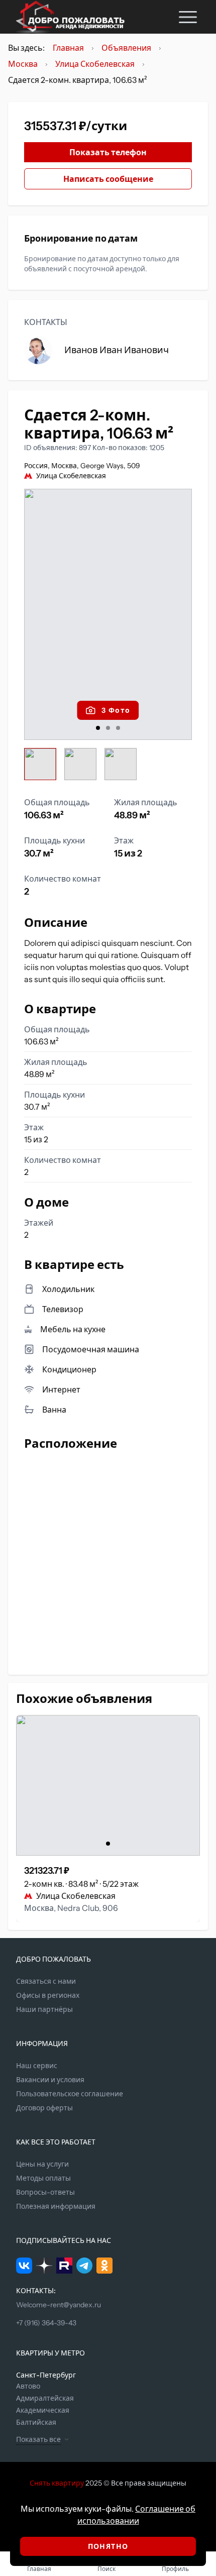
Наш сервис (37, 2066)
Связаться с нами (46, 1981)
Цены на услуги (42, 2164)
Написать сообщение (108, 179)
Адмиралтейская (45, 2398)
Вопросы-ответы (45, 2192)
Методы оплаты (43, 2178)
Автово (28, 2386)
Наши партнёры (44, 2009)
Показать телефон (108, 152)
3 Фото (116, 710)
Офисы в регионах (48, 1995)
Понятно (108, 2546)
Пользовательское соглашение (70, 2094)
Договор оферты (44, 2108)
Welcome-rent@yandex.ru (59, 2305)
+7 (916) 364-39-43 (46, 2323)
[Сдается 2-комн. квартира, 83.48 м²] (108, 1785)
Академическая (43, 2410)
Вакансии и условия (50, 2080)
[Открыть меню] (188, 17)
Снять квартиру (57, 2483)
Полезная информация (56, 2206)
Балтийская (36, 2422)
